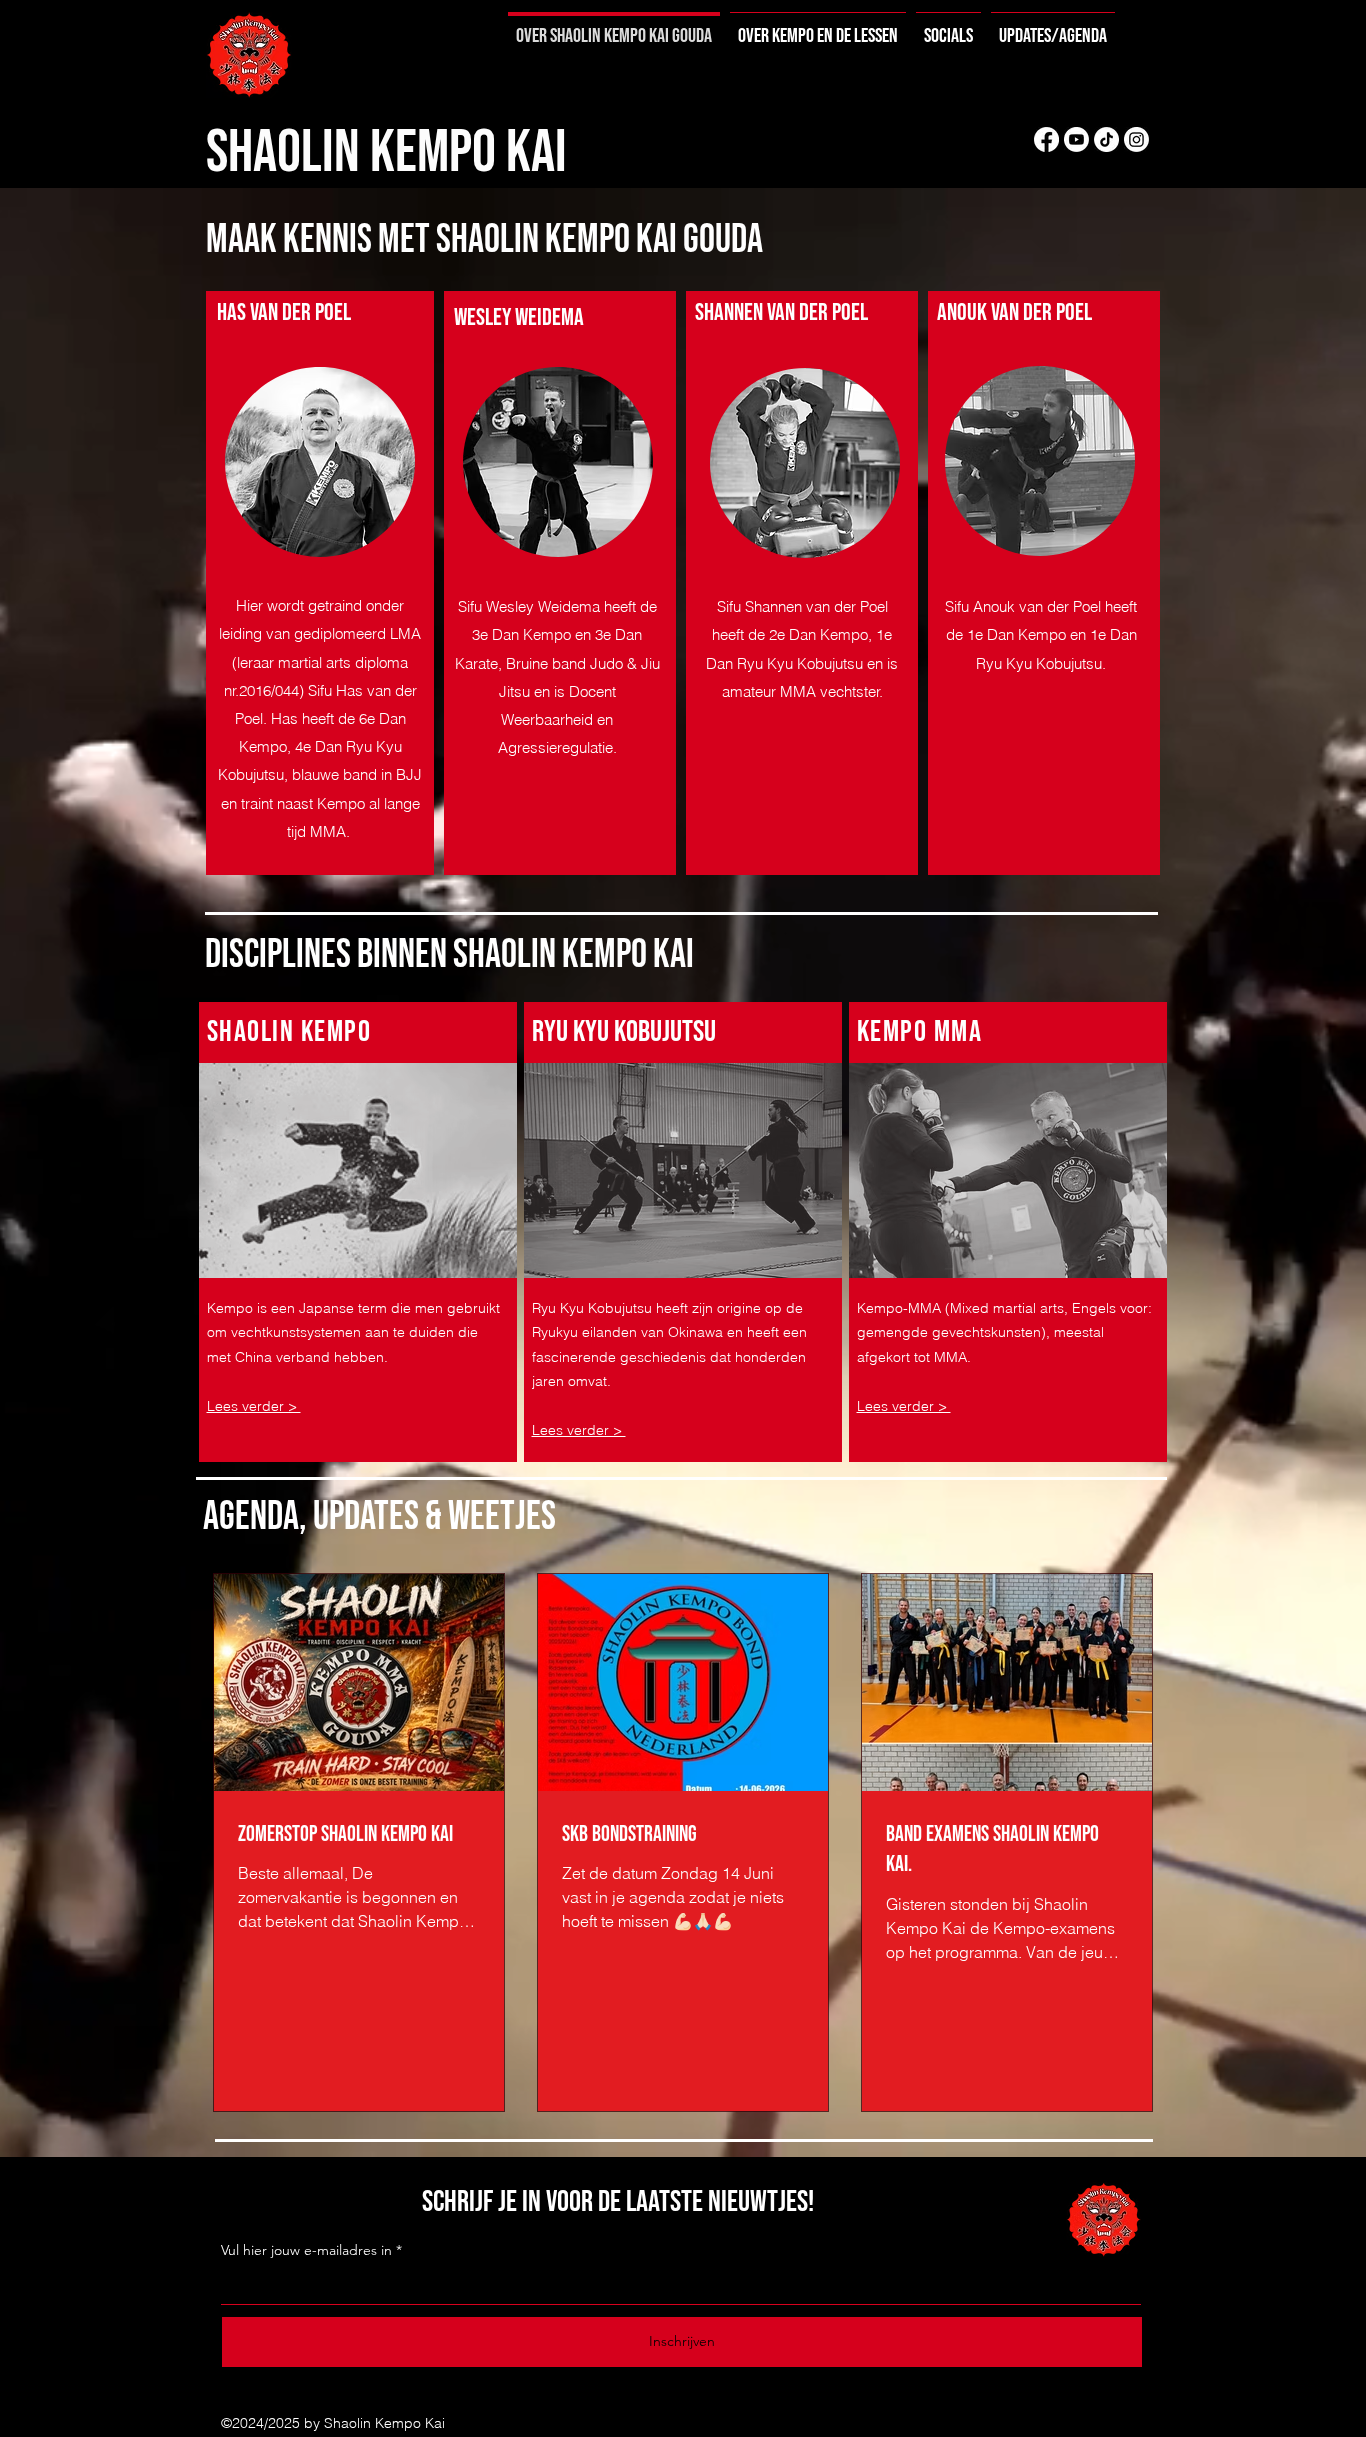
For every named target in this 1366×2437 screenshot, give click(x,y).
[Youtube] (1076, 139)
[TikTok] (1106, 139)
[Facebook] (1046, 139)
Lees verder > (254, 1406)
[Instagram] (1136, 139)
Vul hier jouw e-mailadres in (308, 2250)
